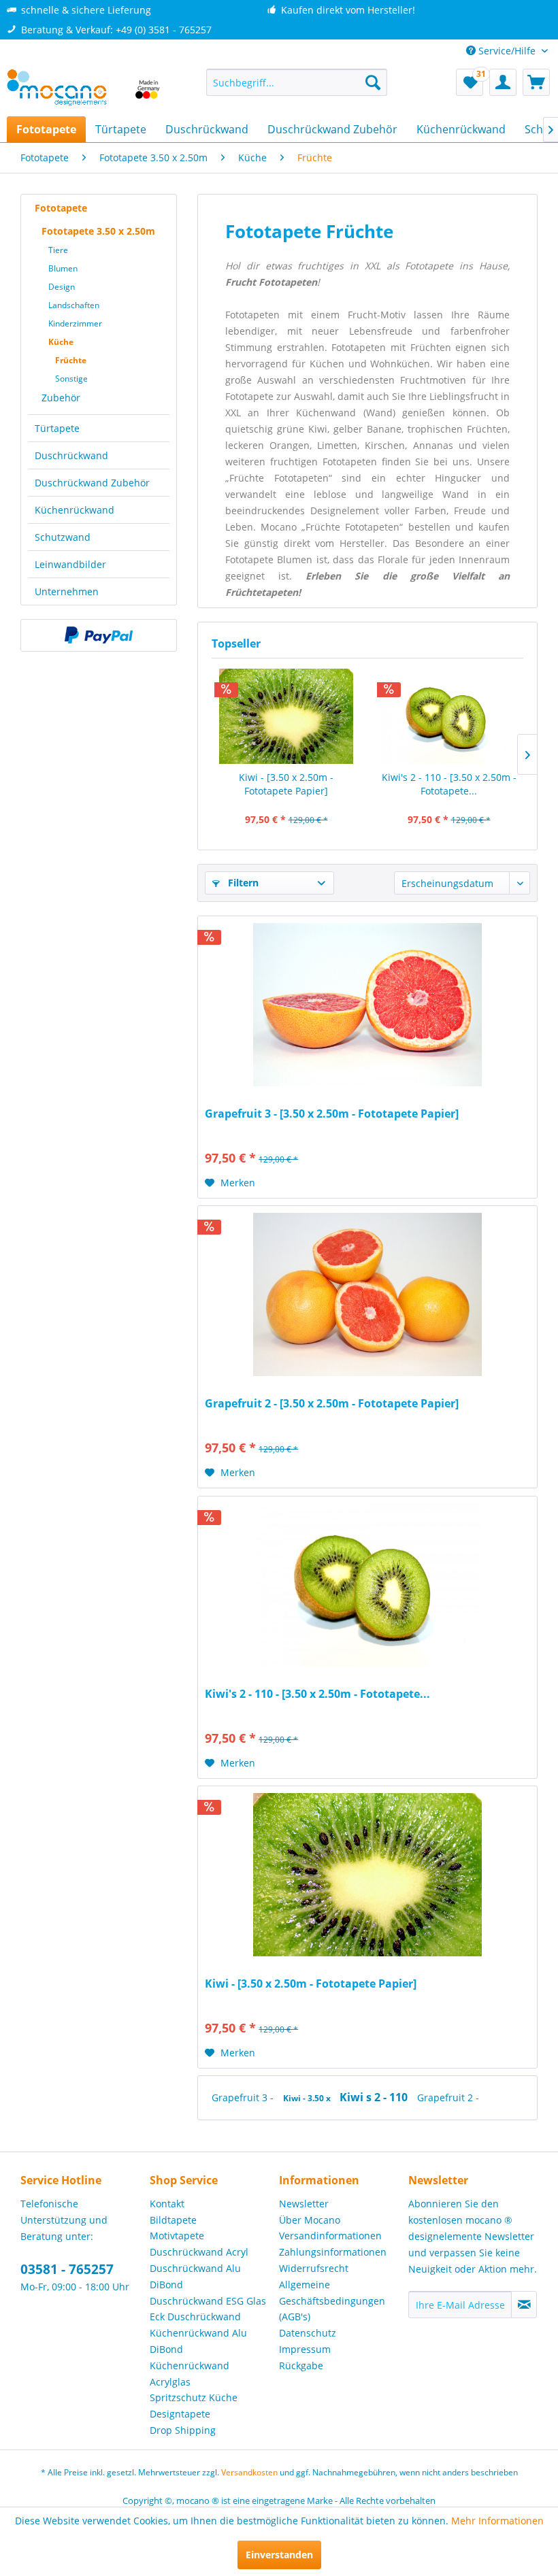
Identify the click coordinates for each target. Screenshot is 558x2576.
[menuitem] (297, 82)
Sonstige (71, 379)
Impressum (305, 2349)
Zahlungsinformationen (333, 2252)
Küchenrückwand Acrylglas (190, 2374)
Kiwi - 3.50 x (308, 2098)
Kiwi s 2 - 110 (375, 2097)
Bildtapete (173, 2220)
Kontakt (167, 2204)
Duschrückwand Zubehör (92, 483)
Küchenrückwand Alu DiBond (198, 2341)
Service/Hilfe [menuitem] (507, 51)
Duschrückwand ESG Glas (208, 2301)
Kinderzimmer (75, 323)
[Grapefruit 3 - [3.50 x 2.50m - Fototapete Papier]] (367, 1005)
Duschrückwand (71, 455)
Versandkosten (249, 2472)
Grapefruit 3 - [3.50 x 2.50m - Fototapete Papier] (332, 1114)
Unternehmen (67, 591)
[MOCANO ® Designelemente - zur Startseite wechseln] (84, 89)
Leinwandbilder (70, 564)
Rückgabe (301, 2365)
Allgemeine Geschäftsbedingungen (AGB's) (332, 2301)
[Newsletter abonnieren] (524, 2305)
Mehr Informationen (497, 2521)
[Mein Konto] (503, 82)
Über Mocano (310, 2220)
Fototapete (61, 208)
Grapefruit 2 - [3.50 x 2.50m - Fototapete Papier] (332, 1404)
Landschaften (74, 305)
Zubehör (61, 398)
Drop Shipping (183, 2430)
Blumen (63, 268)
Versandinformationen (330, 2236)
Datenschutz (308, 2333)
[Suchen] (373, 82)
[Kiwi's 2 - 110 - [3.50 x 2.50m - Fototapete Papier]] (449, 716)
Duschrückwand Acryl (199, 2252)
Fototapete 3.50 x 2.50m (98, 231)
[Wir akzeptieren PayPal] (99, 635)
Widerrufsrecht (314, 2268)
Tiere (58, 250)
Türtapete (57, 428)
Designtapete (180, 2414)
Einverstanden (279, 2555)
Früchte (71, 360)
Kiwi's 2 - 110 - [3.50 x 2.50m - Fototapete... (449, 784)
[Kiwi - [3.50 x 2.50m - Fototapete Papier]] (286, 716)
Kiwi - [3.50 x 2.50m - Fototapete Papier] (286, 784)
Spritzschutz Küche (194, 2397)
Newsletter (304, 2204)
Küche (61, 342)
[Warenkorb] (536, 82)
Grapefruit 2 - (448, 2097)
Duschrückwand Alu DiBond (195, 2276)
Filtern (242, 883)
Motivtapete (177, 2236)
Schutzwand (63, 537)
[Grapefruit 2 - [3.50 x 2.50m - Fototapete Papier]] (367, 1294)
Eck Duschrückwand (195, 2316)
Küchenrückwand (75, 510)
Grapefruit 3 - (244, 2097)
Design (62, 287)
